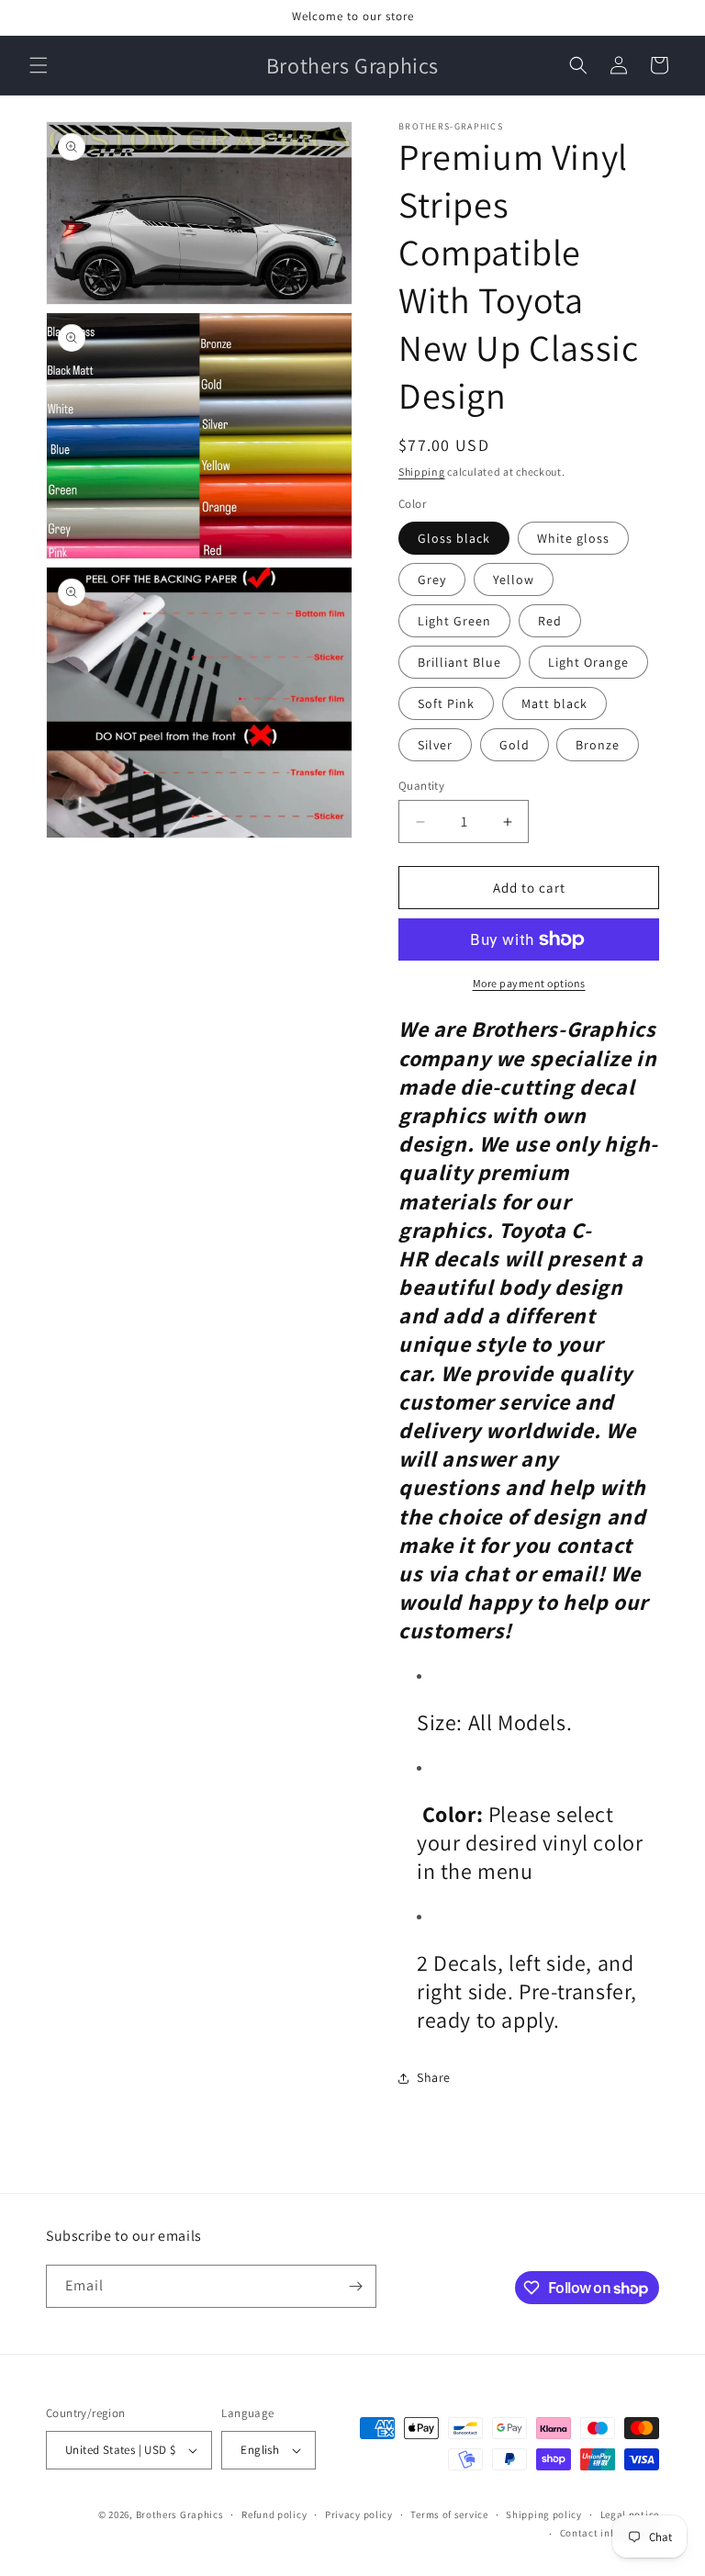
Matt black (554, 703)
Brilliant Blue (459, 662)
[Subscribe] (355, 2286)
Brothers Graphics (180, 2514)
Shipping (422, 472)
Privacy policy (359, 2514)
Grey (432, 579)
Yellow (514, 579)
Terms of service (449, 2514)
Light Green (454, 621)
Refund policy (274, 2514)
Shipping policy (544, 2514)
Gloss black (454, 538)
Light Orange (588, 662)
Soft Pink (446, 703)
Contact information (610, 2533)
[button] (39, 65)
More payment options (529, 983)
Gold (515, 745)
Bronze (598, 745)
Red (550, 621)
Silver (435, 745)
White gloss (573, 538)
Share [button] (434, 2077)
